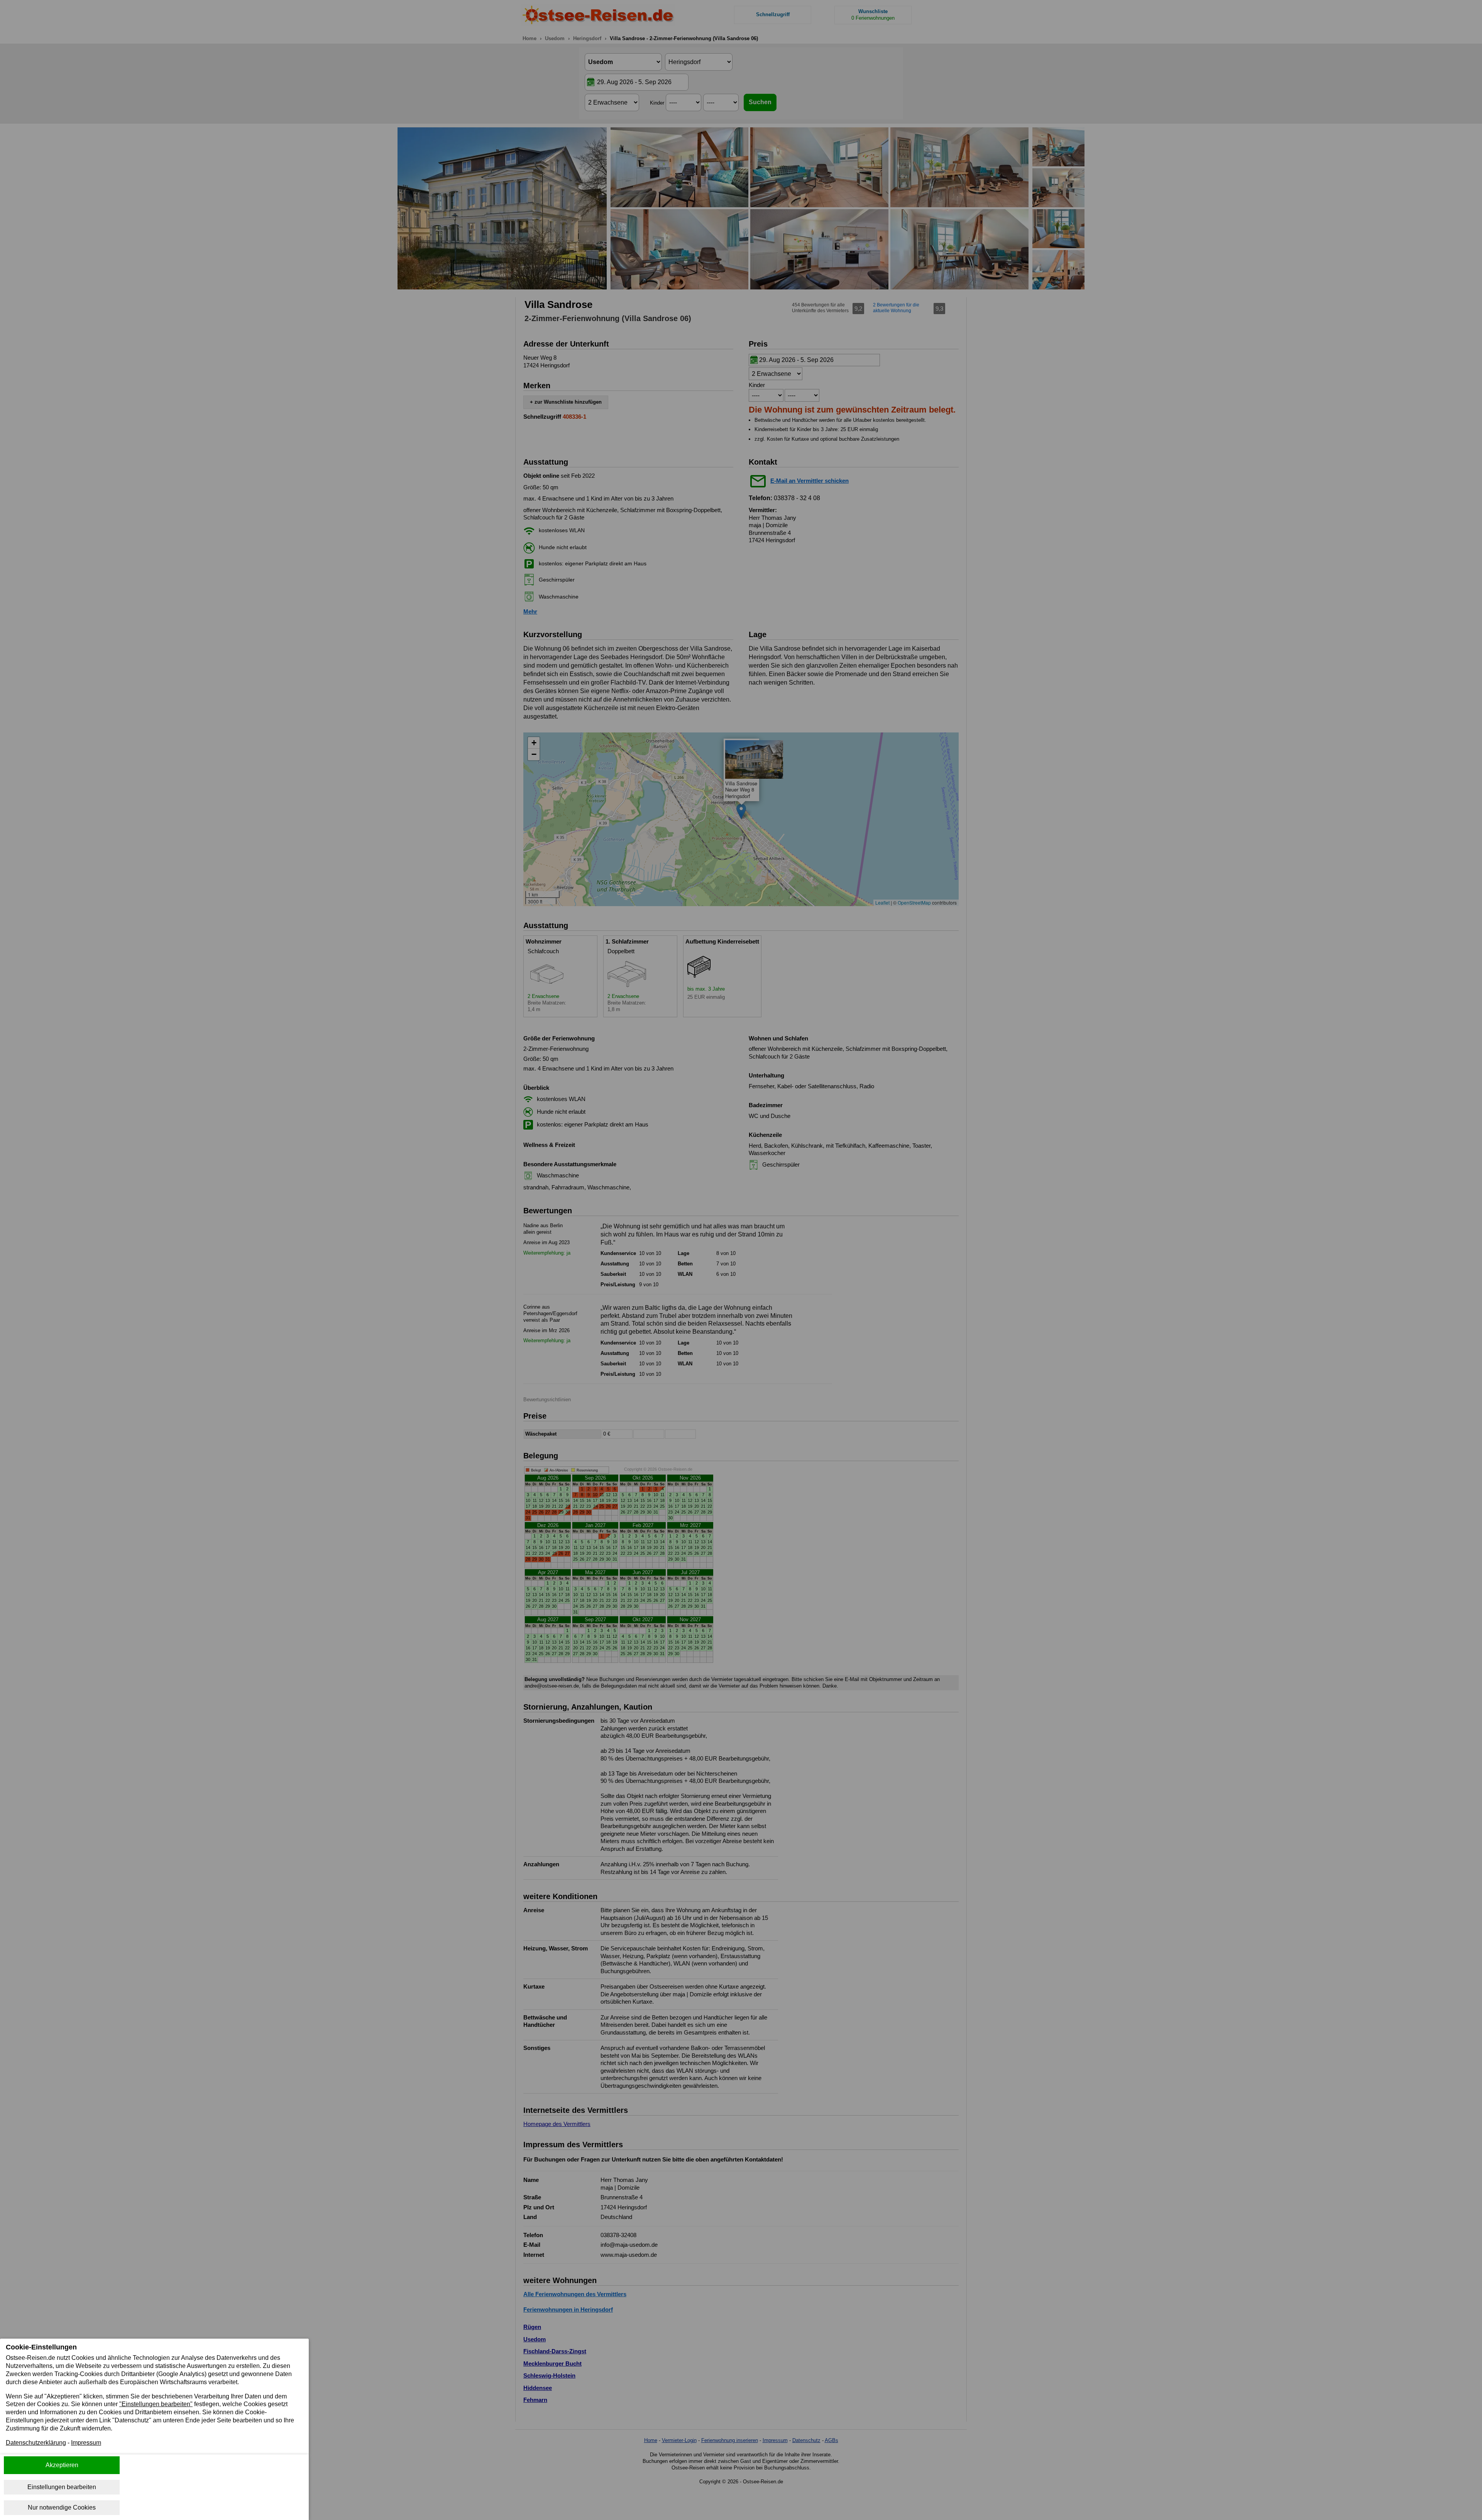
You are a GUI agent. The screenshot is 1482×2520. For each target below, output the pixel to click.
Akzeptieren (62, 2465)
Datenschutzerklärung (36, 2443)
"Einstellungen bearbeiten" (156, 2404)
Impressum (86, 2443)
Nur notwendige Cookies (62, 2507)
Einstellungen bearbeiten (62, 2487)
